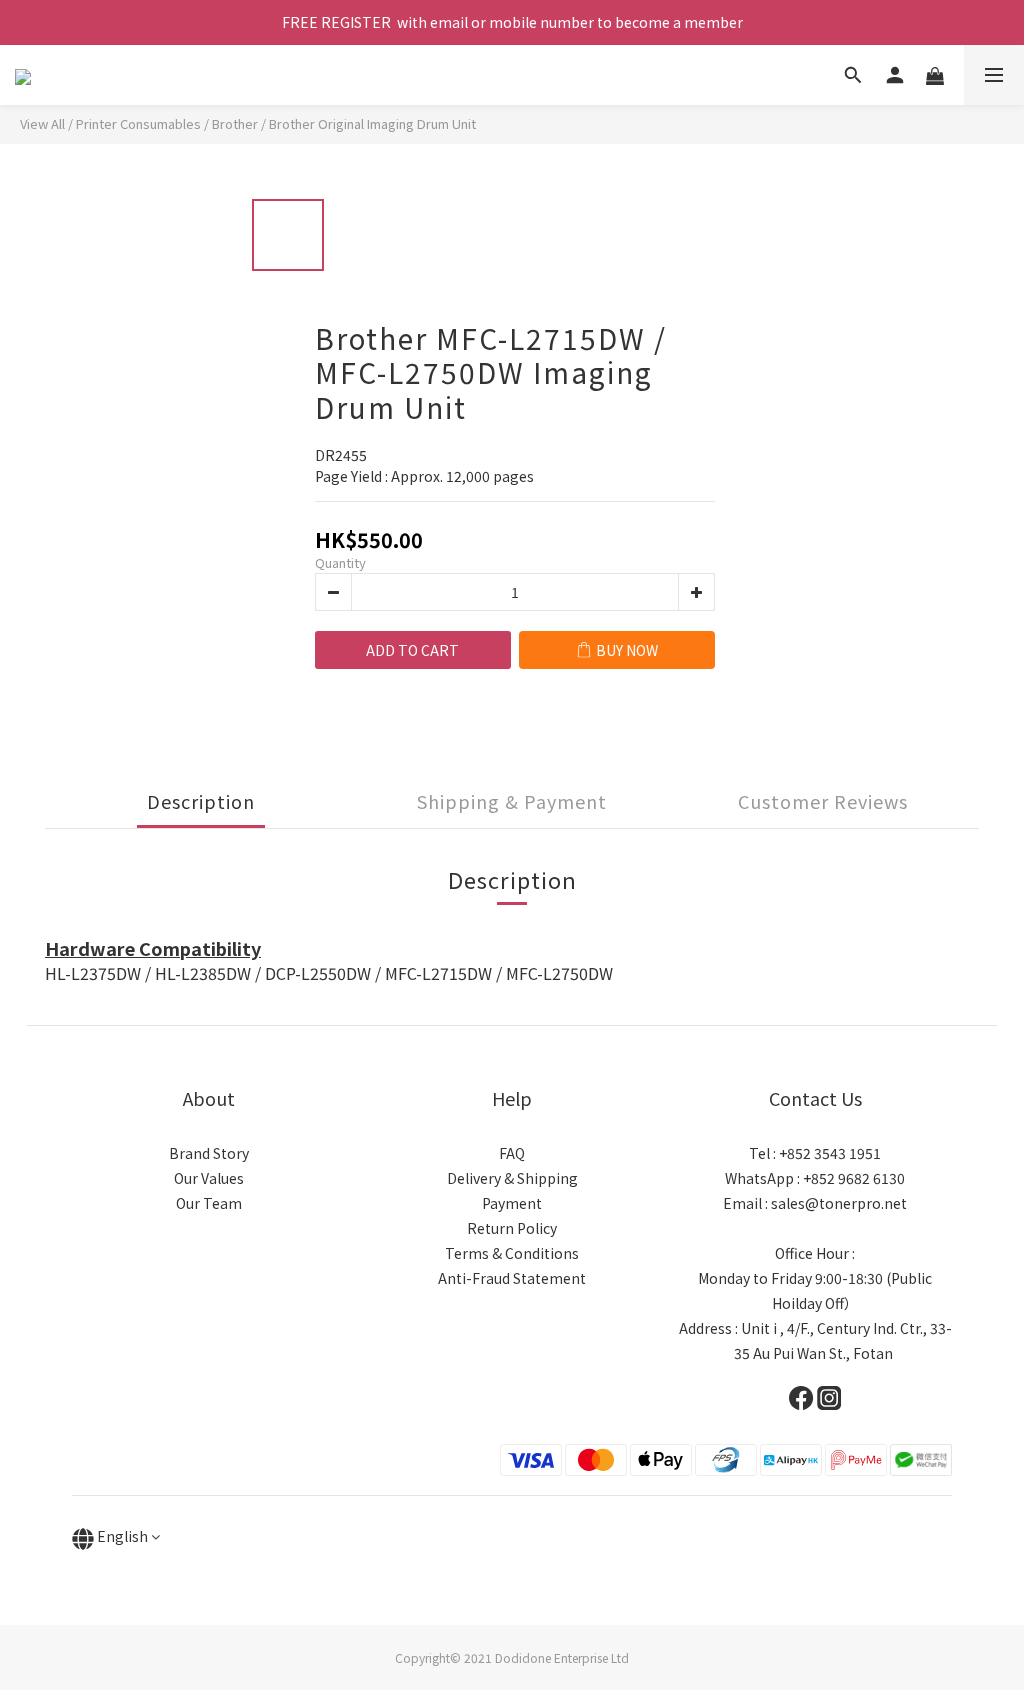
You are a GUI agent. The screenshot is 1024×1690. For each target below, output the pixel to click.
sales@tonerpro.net (839, 1203)
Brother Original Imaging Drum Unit (372, 123)
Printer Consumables (138, 123)
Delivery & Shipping (512, 1178)
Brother (235, 123)
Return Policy (512, 1228)
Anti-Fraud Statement (512, 1278)
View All (42, 123)
